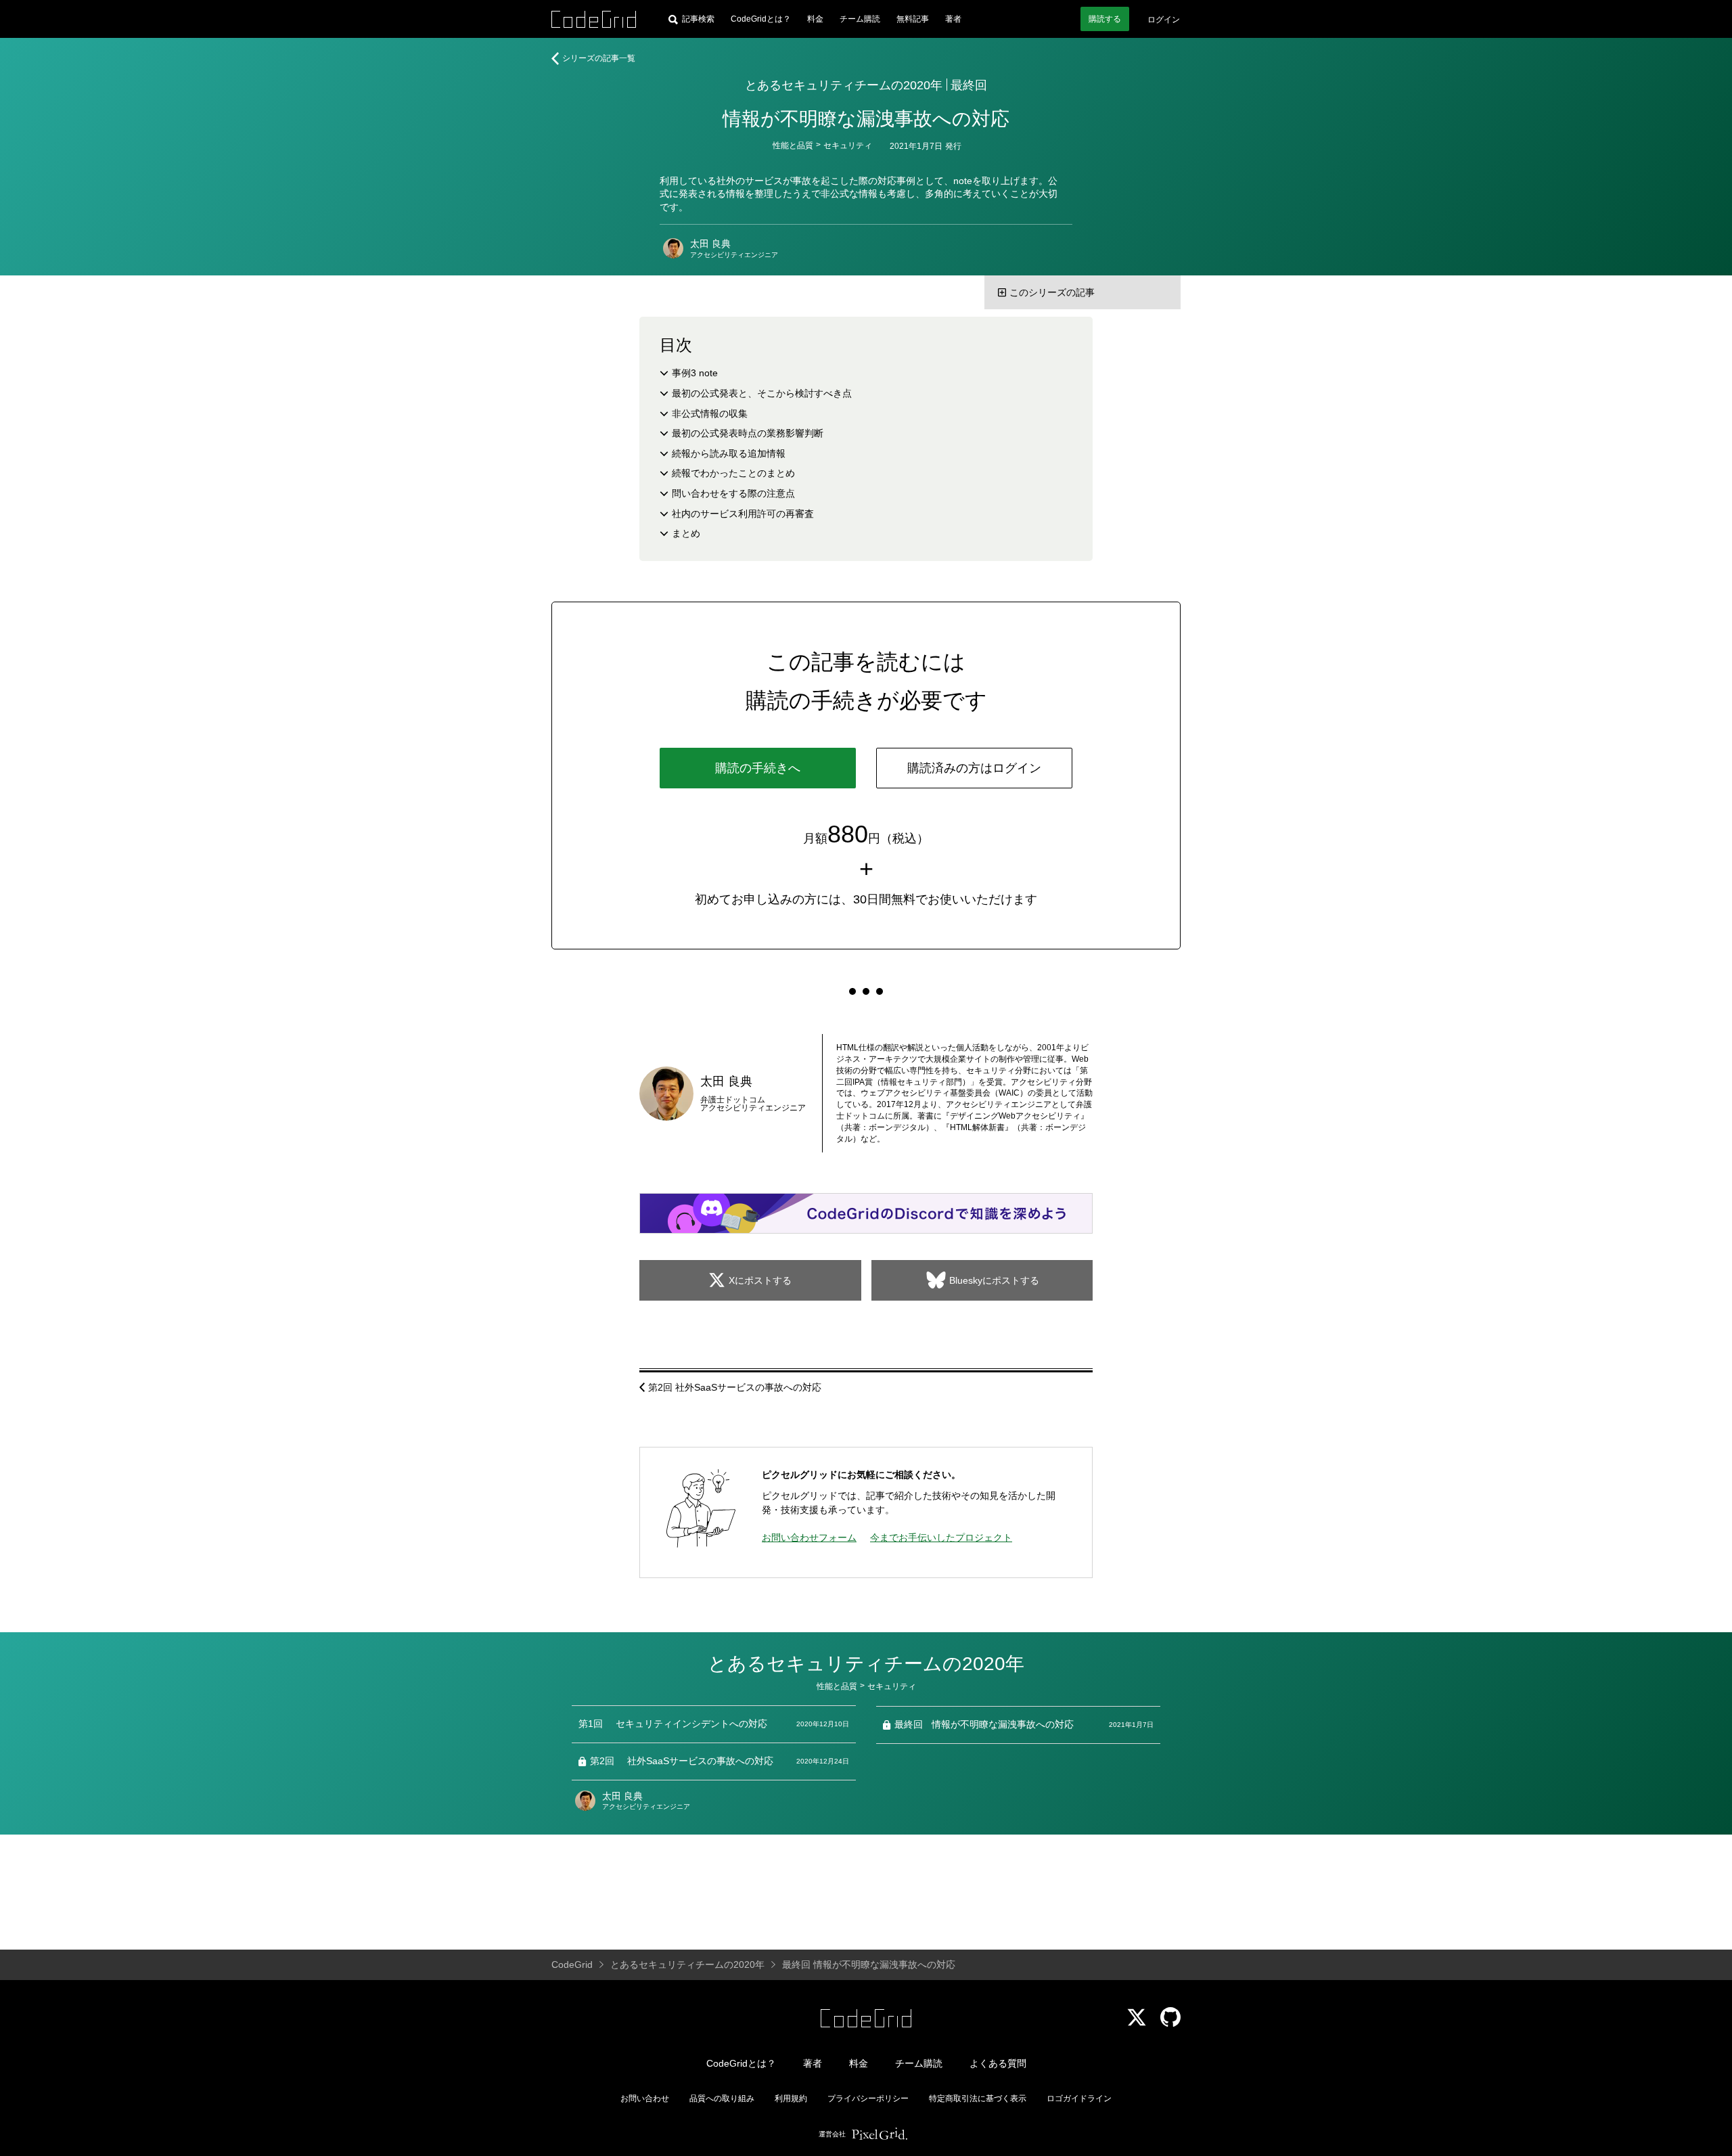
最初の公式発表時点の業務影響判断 (748, 433)
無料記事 (913, 19)
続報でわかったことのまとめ (733, 473)
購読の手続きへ (758, 768)
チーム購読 (860, 19)
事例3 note (695, 373)
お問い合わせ (645, 2098)
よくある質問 (998, 2063)
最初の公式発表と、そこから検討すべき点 (762, 393)
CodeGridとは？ (761, 19)
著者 (953, 19)
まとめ (686, 533)
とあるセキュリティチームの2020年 (844, 85)
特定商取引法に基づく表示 (978, 2098)
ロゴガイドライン (1079, 2098)
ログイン (1164, 20)
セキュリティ (848, 145)
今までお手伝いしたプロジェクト (941, 1537)
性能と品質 (793, 145)
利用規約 (791, 2098)
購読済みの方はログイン (974, 768)
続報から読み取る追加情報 (729, 453)
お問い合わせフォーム (809, 1537)
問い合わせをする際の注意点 (733, 493)
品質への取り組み (722, 2098)
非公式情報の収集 (710, 413)
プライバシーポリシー (868, 2098)
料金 (815, 19)
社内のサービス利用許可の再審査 (743, 514)
